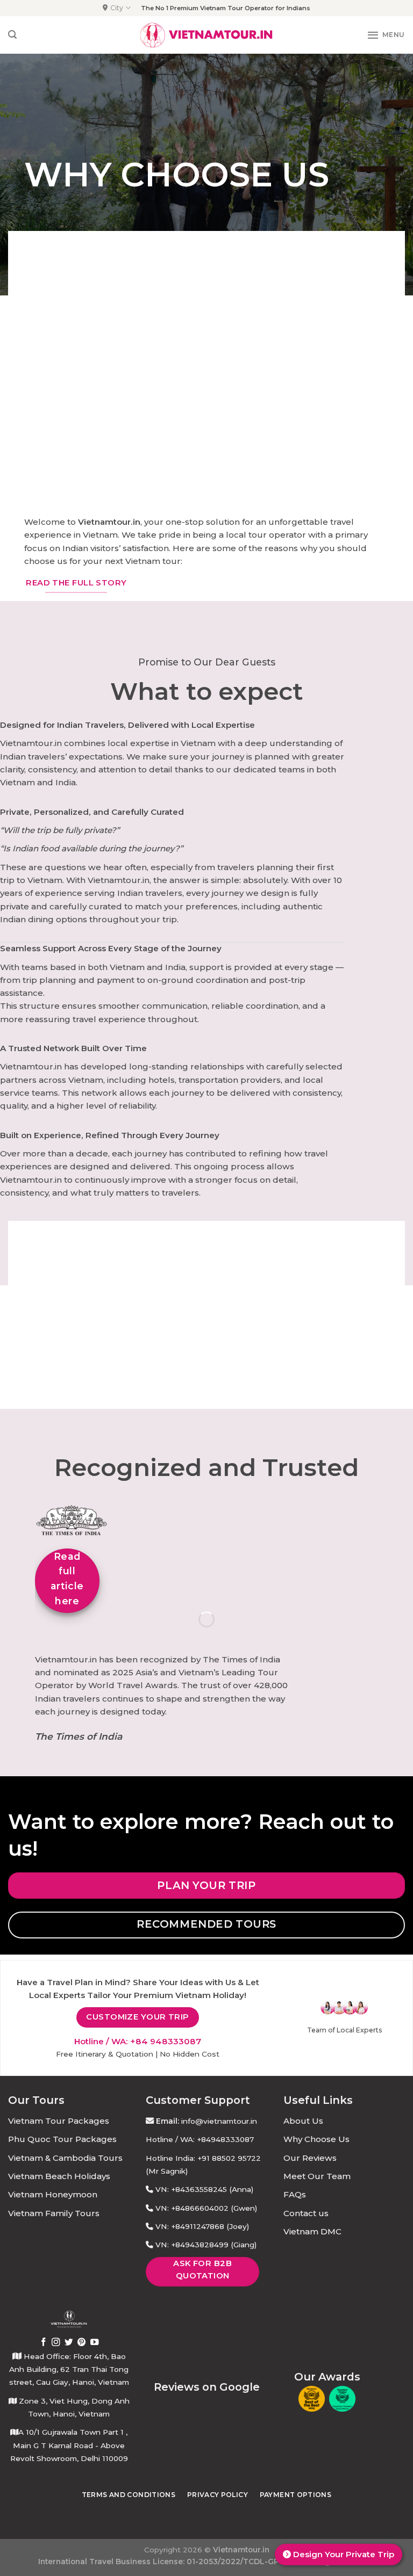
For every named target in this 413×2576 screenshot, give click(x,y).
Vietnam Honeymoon (53, 2194)
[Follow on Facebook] (44, 2343)
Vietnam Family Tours (54, 2213)
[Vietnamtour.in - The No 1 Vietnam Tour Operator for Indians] (206, 35)
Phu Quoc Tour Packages (62, 2139)
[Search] (12, 35)
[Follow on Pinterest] (82, 2343)
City (117, 8)
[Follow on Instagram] (56, 2343)
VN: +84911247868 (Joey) (202, 2226)
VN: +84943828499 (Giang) (206, 2245)
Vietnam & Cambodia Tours (65, 2158)
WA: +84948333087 (217, 2139)
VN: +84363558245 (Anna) (204, 2189)
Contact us (306, 2213)
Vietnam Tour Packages (59, 2121)
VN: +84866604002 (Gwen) (206, 2208)
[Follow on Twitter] (69, 2343)
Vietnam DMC (312, 2231)
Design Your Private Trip (343, 2554)
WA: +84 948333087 (156, 2041)
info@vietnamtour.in (219, 2121)
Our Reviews (310, 2158)
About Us (303, 2121)
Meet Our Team (317, 2176)
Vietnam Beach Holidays (59, 2176)
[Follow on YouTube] (95, 2343)
